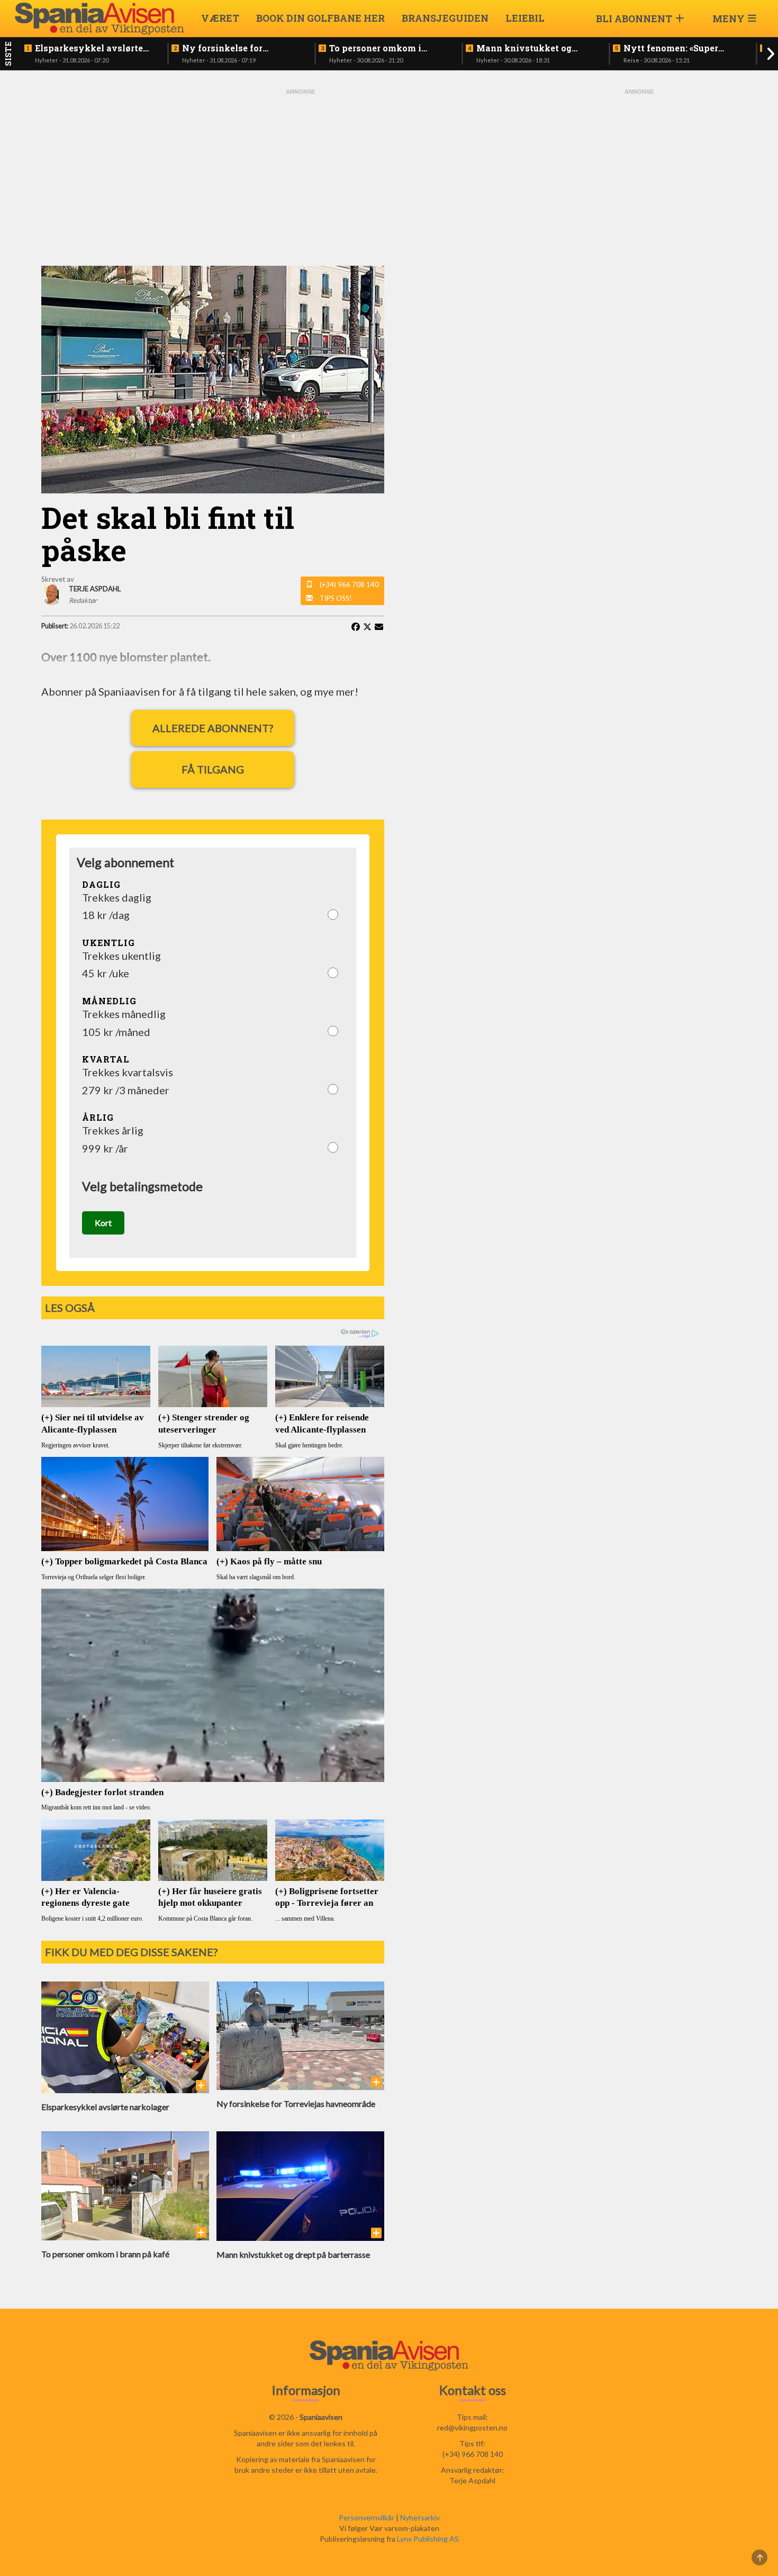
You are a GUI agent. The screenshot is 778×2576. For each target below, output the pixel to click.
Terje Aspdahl (472, 2480)
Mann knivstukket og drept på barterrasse (524, 48)
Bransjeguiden (445, 18)
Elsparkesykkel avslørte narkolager (89, 48)
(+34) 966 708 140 (349, 584)
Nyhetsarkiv (420, 2518)
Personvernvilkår (367, 2518)
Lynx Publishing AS (428, 2539)
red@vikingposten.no (472, 2428)
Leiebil (525, 18)
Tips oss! (336, 598)
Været (220, 18)
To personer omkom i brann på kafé (375, 48)
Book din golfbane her (320, 18)
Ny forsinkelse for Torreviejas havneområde (238, 48)
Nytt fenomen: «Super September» (671, 48)
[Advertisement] (301, 176)
